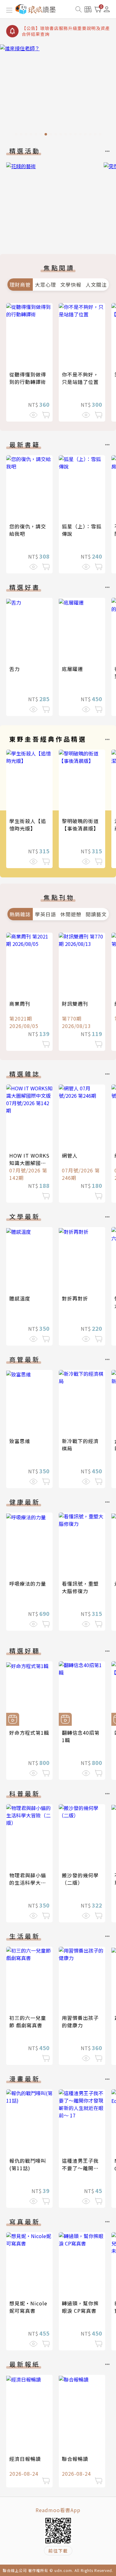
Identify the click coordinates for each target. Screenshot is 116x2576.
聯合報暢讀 (75, 2459)
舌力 (15, 669)
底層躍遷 (72, 669)
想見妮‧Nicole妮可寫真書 (28, 2307)
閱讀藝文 (96, 914)
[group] (58, 92)
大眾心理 (45, 285)
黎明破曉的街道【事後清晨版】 (80, 825)
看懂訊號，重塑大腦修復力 (80, 1587)
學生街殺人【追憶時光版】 (28, 825)
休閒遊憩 (71, 914)
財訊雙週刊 (75, 1004)
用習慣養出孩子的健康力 (80, 2021)
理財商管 (20, 285)
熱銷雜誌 (20, 914)
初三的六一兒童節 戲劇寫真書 (28, 2021)
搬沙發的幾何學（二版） (80, 1879)
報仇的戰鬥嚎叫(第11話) (28, 2164)
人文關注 (96, 285)
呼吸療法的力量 (28, 1583)
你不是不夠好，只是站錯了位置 (80, 378)
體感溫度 (20, 1298)
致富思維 (20, 1441)
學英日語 (45, 914)
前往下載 (58, 2551)
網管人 (70, 1155)
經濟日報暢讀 (25, 2459)
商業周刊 (20, 1004)
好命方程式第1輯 (29, 1733)
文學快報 (71, 285)
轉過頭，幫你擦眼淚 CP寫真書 (80, 2307)
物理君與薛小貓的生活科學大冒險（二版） (28, 1883)
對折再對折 (75, 1298)
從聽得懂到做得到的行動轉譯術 (28, 378)
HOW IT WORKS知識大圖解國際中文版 (29, 1163)
